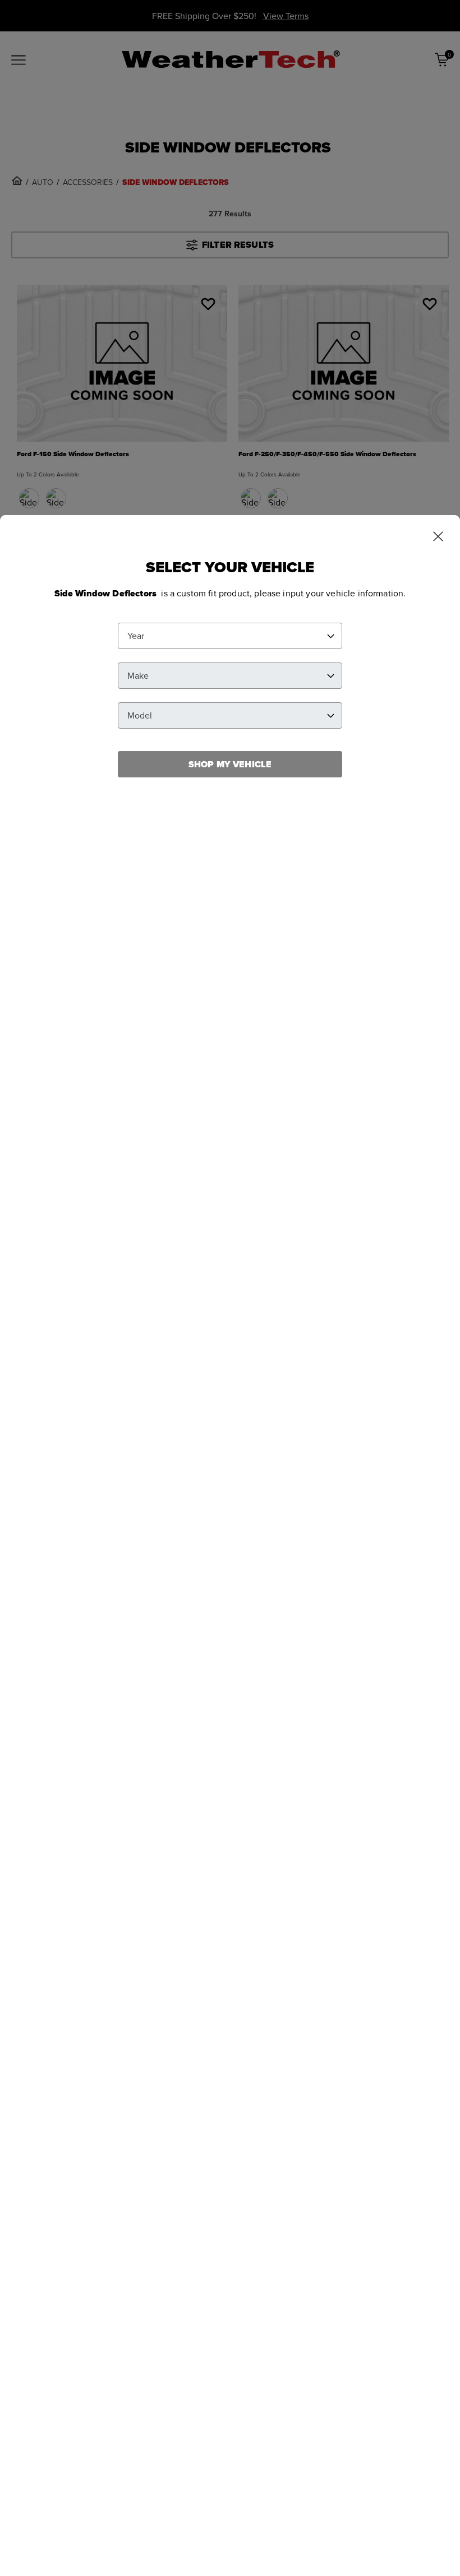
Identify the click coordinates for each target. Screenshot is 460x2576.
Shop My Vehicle (230, 764)
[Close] (438, 538)
